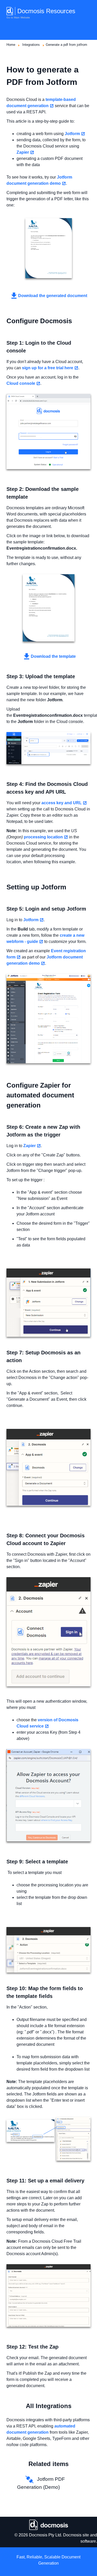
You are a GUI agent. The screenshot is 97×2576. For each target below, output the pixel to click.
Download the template (53, 656)
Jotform (72, 134)
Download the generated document (53, 296)
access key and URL (62, 803)
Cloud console (21, 383)
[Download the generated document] (48, 248)
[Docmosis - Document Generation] (48, 2525)
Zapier (23, 152)
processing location (43, 837)
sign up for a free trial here (48, 368)
